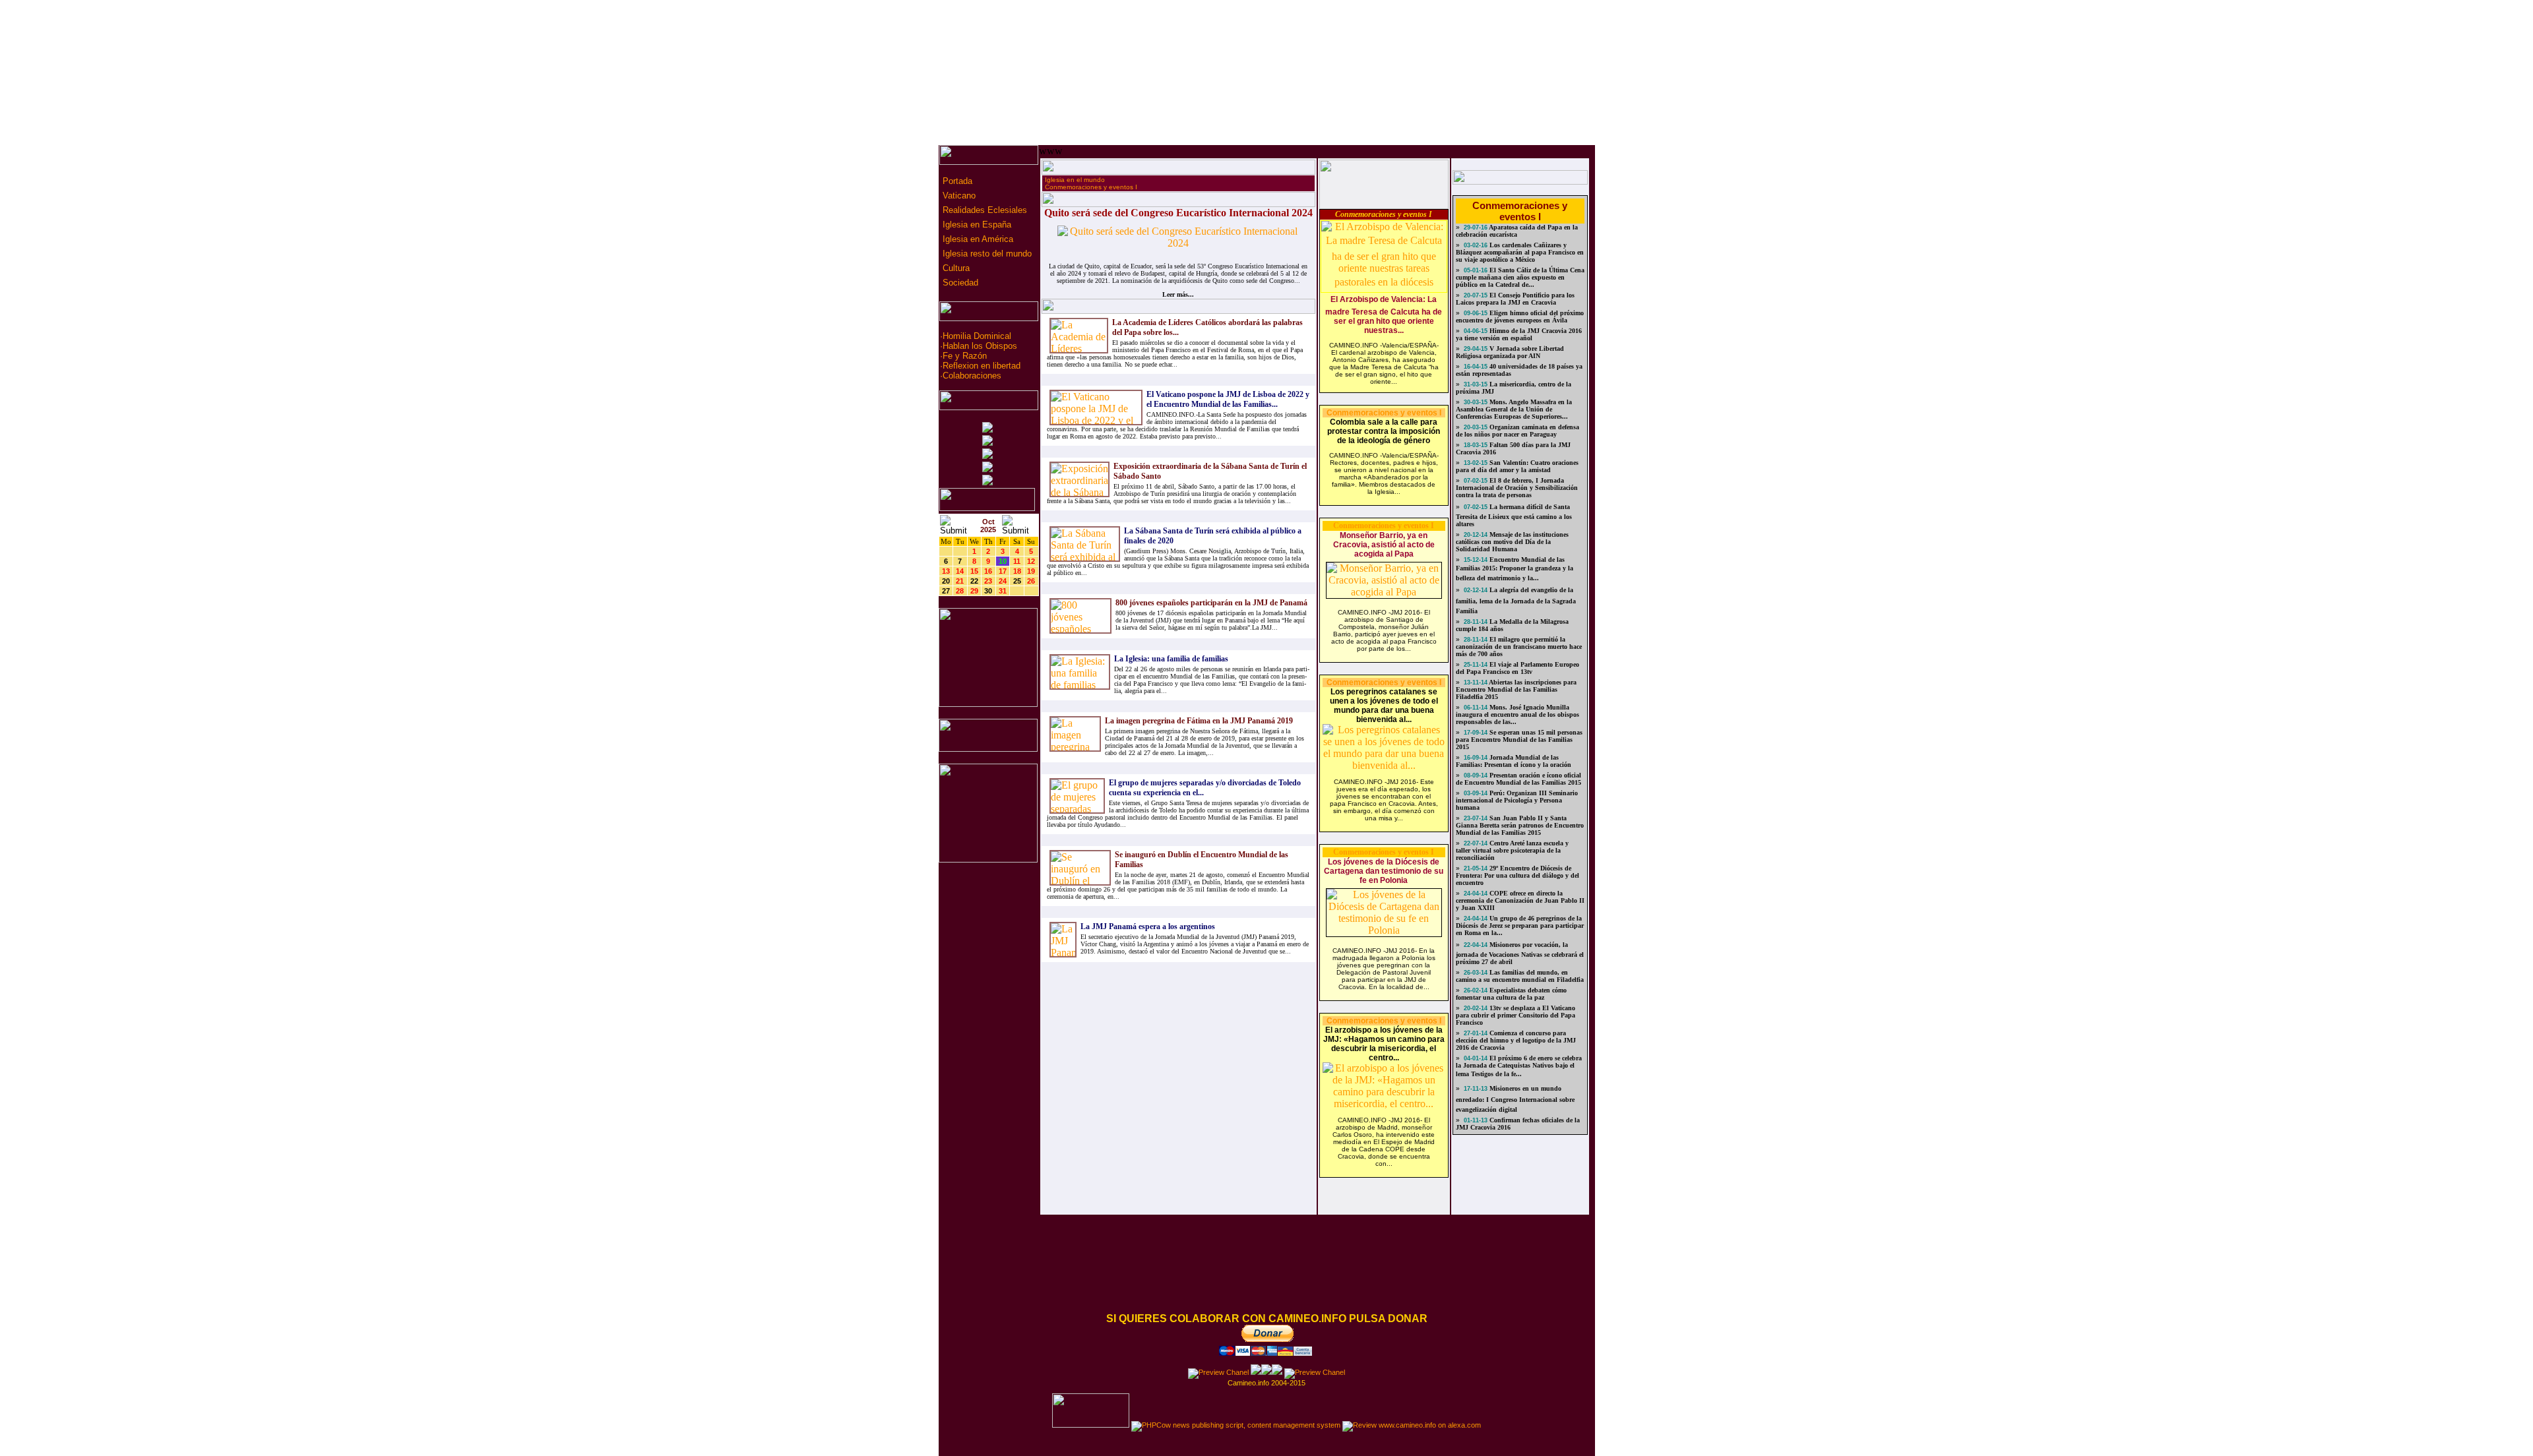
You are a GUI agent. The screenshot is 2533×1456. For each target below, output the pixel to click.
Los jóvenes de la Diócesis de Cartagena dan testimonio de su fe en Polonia (1384, 871)
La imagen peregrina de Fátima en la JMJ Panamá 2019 (1199, 721)
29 (974, 591)
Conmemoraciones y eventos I (1091, 187)
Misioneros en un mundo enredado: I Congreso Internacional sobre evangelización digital (1515, 1099)
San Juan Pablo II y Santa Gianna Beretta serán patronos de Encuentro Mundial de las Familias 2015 (1520, 825)
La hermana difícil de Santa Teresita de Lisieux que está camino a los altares (1514, 515)
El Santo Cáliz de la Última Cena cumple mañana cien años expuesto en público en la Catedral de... (1520, 277)
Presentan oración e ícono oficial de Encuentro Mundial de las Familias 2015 (1518, 779)
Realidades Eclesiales (984, 210)
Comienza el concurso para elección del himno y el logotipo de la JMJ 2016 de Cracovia (1516, 1040)
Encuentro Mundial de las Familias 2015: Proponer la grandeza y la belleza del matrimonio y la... (1515, 569)
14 (960, 571)
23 (988, 581)
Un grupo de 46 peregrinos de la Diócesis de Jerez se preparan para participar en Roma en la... (1520, 925)
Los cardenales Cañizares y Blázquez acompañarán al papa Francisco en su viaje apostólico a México (1520, 252)
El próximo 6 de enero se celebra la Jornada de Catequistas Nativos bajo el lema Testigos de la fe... (1519, 1066)
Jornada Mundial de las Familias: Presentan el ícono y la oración (1514, 761)
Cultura (955, 268)
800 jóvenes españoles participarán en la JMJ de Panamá (1211, 603)
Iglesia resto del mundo (986, 254)
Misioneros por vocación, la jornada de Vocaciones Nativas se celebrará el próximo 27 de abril (1520, 953)
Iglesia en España (976, 225)
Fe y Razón (965, 356)
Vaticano (958, 196)
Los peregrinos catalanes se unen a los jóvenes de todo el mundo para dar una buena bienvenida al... (1384, 706)
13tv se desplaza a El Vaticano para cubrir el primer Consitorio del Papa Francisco (1516, 1015)
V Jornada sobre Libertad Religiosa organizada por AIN (1510, 352)
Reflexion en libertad (982, 366)
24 (1003, 581)
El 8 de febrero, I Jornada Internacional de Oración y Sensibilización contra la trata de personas (1517, 488)
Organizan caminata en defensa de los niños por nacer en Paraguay (1517, 431)
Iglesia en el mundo (1075, 180)
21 (960, 581)
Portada (956, 181)
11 (1017, 561)
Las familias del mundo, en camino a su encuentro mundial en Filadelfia (1520, 976)
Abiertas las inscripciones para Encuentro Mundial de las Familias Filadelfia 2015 (1516, 689)
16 (988, 571)
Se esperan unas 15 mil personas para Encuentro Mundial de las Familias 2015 (1519, 740)
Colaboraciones (972, 376)
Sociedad (959, 283)
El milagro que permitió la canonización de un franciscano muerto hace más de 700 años (1519, 647)
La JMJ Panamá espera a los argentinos (1148, 926)
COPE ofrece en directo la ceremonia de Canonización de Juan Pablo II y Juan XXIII (1520, 900)
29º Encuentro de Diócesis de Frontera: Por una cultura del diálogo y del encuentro (1517, 875)
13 (946, 571)
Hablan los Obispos (980, 346)
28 (960, 591)
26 (1031, 581)
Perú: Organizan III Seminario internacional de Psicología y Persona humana (1517, 800)
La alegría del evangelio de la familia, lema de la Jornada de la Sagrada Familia (1516, 600)
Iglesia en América (977, 239)
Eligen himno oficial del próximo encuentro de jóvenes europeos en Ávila (1520, 317)
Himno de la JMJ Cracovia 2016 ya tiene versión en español (1519, 334)
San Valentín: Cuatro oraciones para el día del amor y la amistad (1517, 466)
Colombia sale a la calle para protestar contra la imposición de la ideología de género (1384, 431)
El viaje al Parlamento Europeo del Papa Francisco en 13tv (1517, 668)
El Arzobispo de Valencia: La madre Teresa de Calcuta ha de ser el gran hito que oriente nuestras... (1384, 315)
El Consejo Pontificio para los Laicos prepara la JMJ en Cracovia (1515, 299)
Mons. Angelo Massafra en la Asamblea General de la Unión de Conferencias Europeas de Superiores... (1514, 409)
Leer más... (1178, 294)
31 (1003, 591)
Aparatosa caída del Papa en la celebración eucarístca (1517, 231)
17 (1003, 571)
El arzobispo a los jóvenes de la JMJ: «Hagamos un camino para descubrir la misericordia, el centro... (1384, 1044)
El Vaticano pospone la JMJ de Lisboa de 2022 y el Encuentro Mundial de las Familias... (1228, 399)
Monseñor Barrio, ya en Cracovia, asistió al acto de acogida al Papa (1384, 545)
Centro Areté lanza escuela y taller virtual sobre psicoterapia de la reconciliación (1512, 850)
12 (1031, 561)
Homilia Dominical (977, 336)
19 (1031, 571)
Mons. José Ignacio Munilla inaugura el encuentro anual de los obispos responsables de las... (1517, 714)
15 (974, 571)
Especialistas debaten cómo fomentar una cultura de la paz (1511, 994)
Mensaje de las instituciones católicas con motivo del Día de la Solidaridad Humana (1512, 542)
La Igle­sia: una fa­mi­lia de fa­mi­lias (1171, 659)
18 (1017, 571)
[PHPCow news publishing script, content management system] (1236, 1425)
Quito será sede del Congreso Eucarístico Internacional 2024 (1178, 213)
